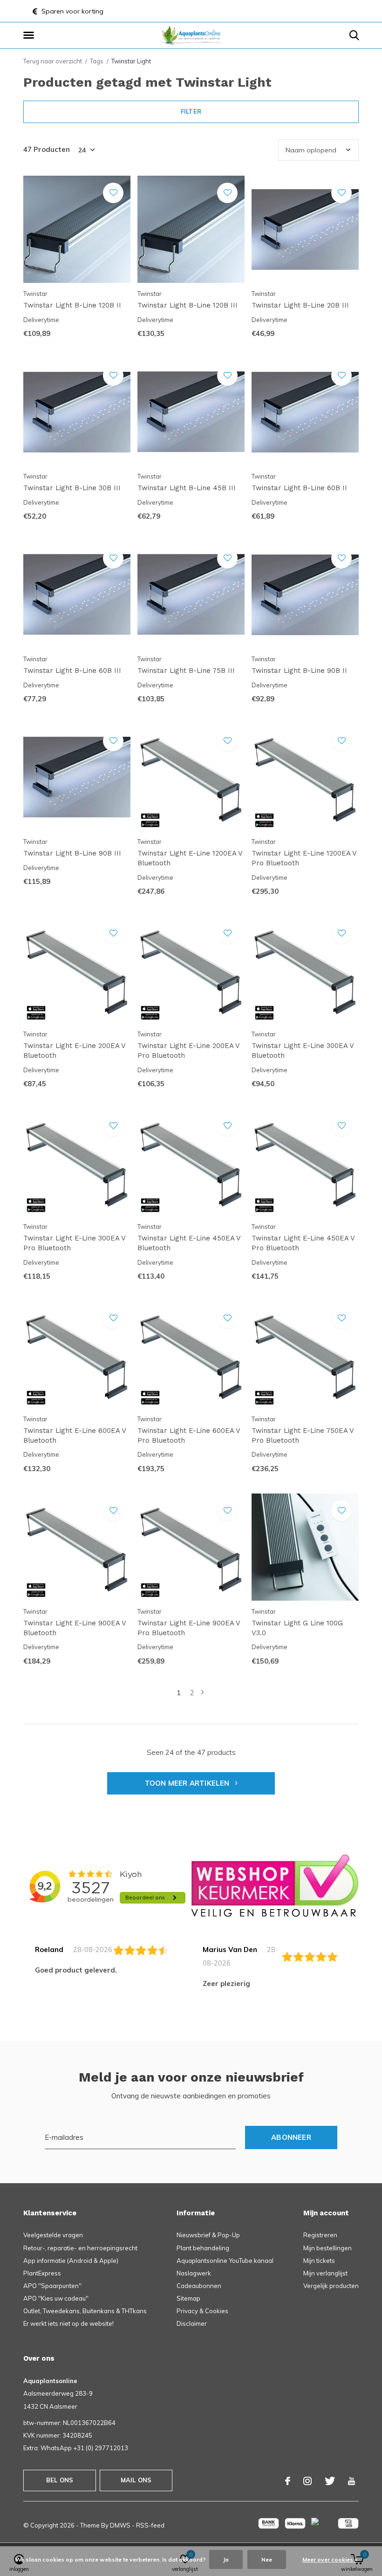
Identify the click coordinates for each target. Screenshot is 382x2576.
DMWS (120, 2525)
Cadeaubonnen (199, 2286)
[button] (30, 35)
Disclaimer (192, 2323)
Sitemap (188, 2298)
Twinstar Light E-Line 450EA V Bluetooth (189, 1243)
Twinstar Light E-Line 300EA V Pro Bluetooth (74, 1243)
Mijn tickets (319, 2261)
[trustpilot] (275, 1885)
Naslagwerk (194, 2273)
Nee (267, 2559)
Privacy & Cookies (202, 2311)
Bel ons (60, 2480)
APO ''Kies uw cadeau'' (56, 2298)
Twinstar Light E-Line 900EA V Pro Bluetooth (189, 1628)
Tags (97, 61)
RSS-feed (150, 2525)
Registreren (320, 2235)
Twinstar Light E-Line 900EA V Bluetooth (75, 1628)
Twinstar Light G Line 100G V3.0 (297, 1628)
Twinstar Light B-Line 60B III (72, 671)
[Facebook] (288, 2481)
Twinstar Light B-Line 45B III (187, 488)
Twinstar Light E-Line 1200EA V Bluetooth (190, 858)
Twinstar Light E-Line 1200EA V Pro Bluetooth (304, 858)
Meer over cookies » (330, 2559)
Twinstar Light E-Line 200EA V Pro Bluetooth (188, 1051)
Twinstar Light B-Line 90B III (72, 853)
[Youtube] (351, 2481)
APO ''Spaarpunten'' (52, 2286)
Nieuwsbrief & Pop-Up (208, 2235)
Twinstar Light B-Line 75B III (186, 671)
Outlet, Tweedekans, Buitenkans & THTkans (85, 2311)
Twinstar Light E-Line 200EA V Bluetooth (74, 1051)
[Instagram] (307, 2481)
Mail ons (136, 2480)
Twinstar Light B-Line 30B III (72, 488)
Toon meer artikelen (188, 1783)
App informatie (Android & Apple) (71, 2261)
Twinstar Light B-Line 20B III (300, 305)
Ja (226, 2559)
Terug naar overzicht (53, 61)
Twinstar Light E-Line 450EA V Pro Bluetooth (303, 1243)
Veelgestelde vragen (53, 2235)
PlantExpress (42, 2273)
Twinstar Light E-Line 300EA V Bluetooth (303, 1051)
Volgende (202, 1693)
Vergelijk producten (331, 2286)
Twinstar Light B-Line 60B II (299, 488)
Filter (191, 111)
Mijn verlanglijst (325, 2273)
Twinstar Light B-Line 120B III (188, 305)
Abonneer (291, 2137)
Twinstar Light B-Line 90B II (299, 671)
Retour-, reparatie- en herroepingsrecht (80, 2248)
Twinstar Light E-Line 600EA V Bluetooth (75, 1435)
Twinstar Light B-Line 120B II (72, 305)
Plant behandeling (203, 2248)
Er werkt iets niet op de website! (68, 2323)
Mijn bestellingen (327, 2248)
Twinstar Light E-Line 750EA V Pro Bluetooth (303, 1435)
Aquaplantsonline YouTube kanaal (225, 2261)
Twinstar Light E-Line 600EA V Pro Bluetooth (189, 1435)
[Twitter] (330, 2481)
